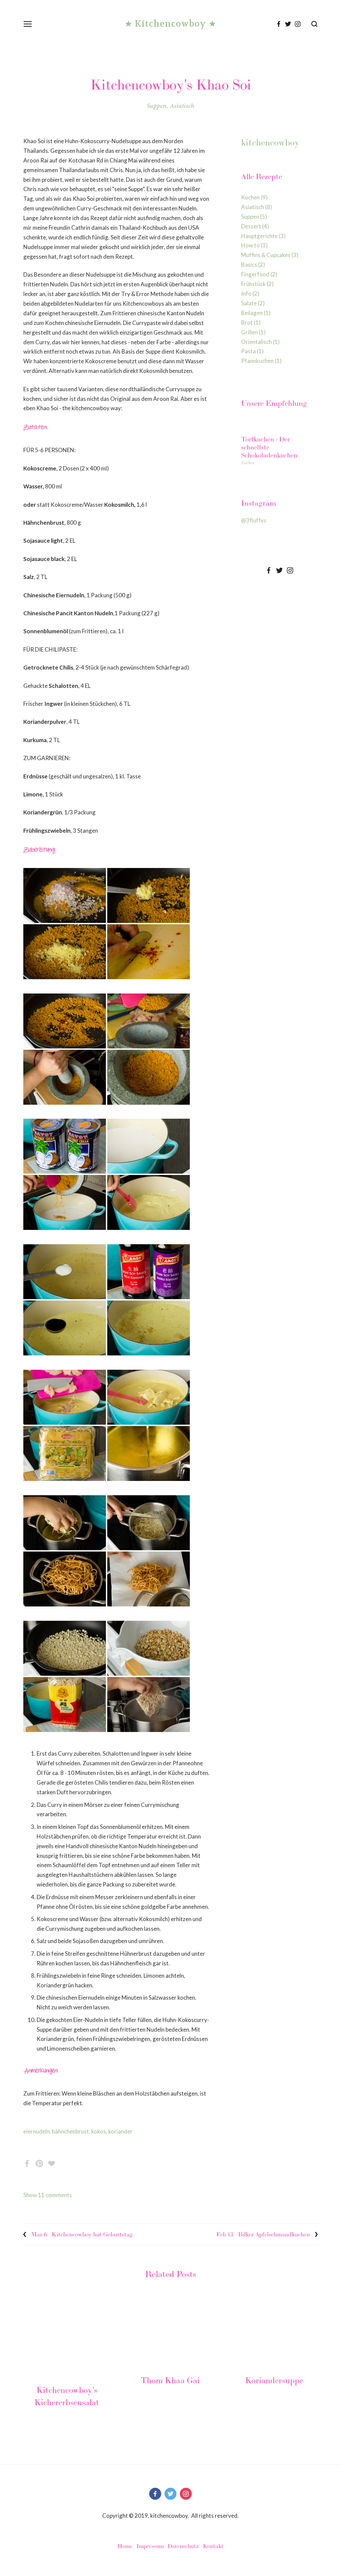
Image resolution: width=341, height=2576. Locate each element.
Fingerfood (258, 274)
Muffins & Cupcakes (269, 255)
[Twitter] (279, 570)
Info (249, 293)
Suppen (157, 106)
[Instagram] (290, 570)
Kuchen (253, 197)
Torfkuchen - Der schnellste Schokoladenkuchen (269, 447)
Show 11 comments (48, 2195)
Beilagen (255, 313)
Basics (252, 265)
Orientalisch (259, 342)
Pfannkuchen (260, 361)
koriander (120, 2131)
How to (253, 245)
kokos (99, 2131)
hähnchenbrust (70, 2131)
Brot (250, 322)
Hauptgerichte (262, 236)
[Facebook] (269, 570)
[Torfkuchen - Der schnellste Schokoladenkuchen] (279, 425)
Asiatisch (182, 106)
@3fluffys (254, 520)
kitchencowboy (270, 142)
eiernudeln (36, 2131)
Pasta (251, 351)
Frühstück (256, 284)
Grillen (252, 332)
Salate (252, 303)
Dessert (254, 226)
